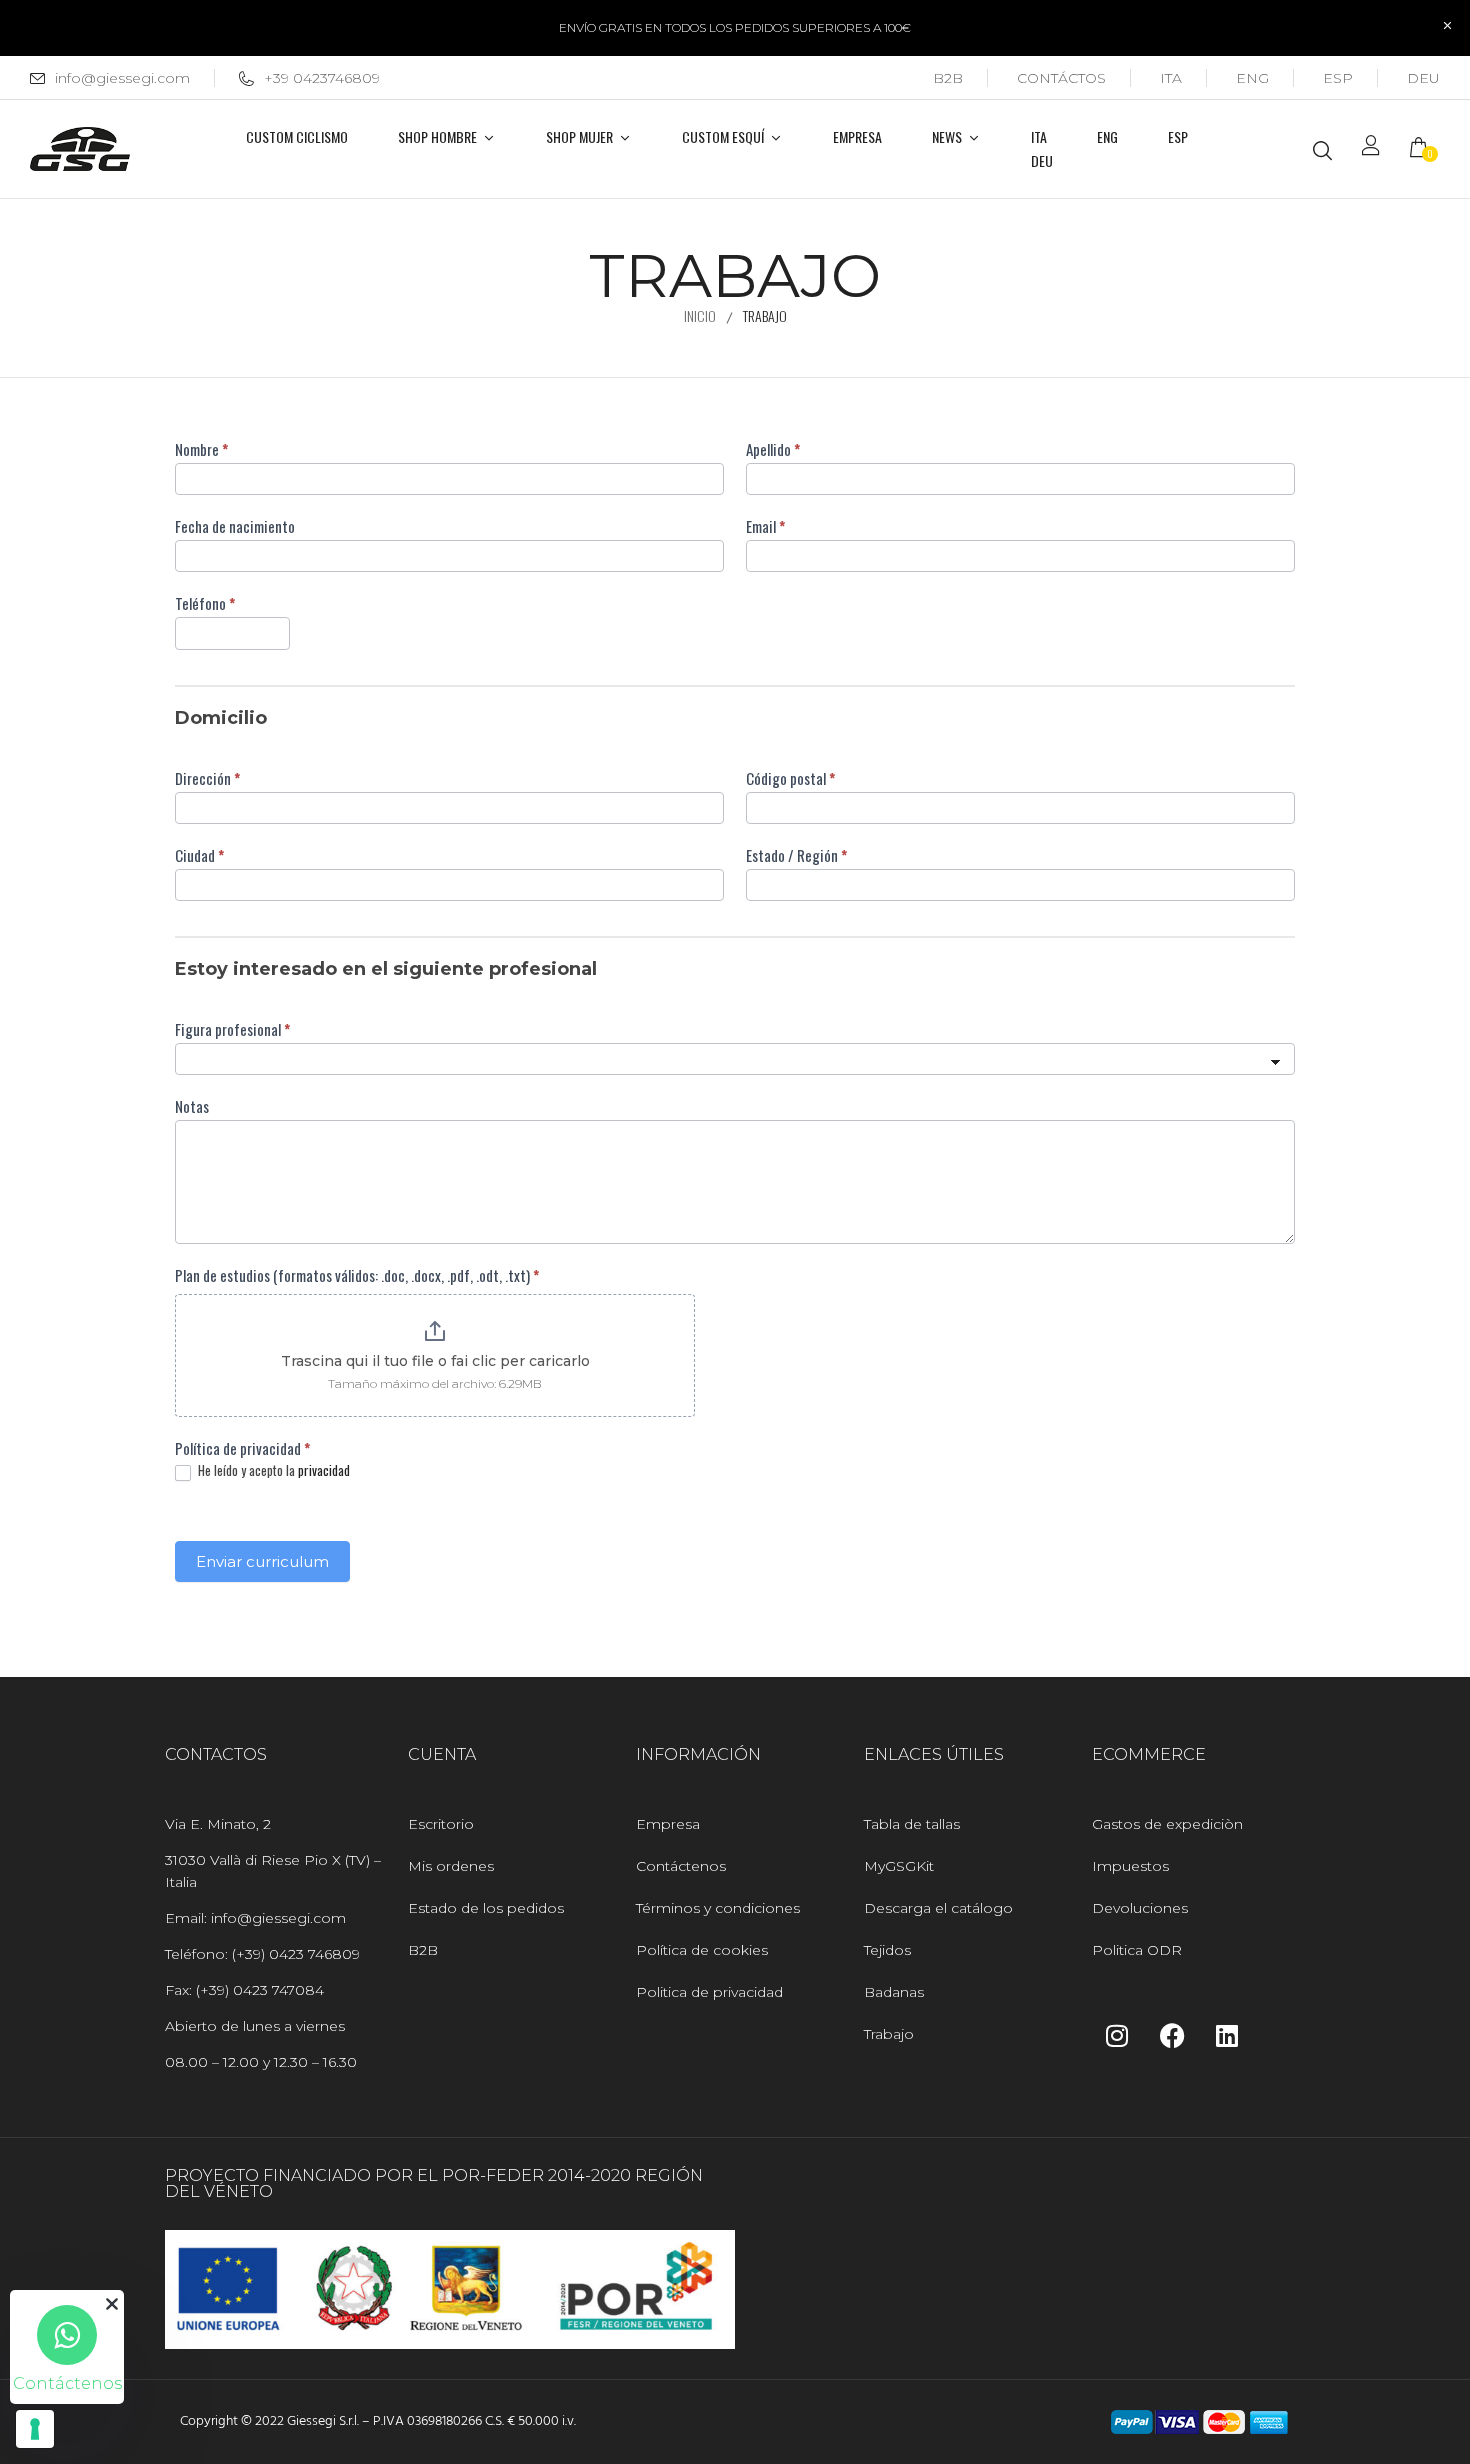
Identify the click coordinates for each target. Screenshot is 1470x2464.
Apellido (773, 449)
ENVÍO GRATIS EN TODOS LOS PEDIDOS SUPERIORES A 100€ (735, 27)
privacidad (324, 1470)
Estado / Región (796, 855)
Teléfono (205, 603)
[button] (1425, 149)
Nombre (201, 449)
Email (765, 526)
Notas (192, 1106)
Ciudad (199, 855)
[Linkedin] (1227, 2036)
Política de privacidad (242, 1448)
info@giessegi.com (122, 78)
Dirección (207, 778)
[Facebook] (1172, 2036)
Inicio (700, 315)
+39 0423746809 (322, 78)
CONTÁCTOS (1061, 78)
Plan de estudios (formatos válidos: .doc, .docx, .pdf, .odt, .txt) (357, 1275)
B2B (948, 78)
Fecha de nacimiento (235, 526)
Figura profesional (232, 1029)
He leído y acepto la (272, 1471)
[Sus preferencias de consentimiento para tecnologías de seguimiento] (35, 2429)
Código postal (790, 778)
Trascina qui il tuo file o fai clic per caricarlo (435, 1361)
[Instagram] (1117, 2036)
